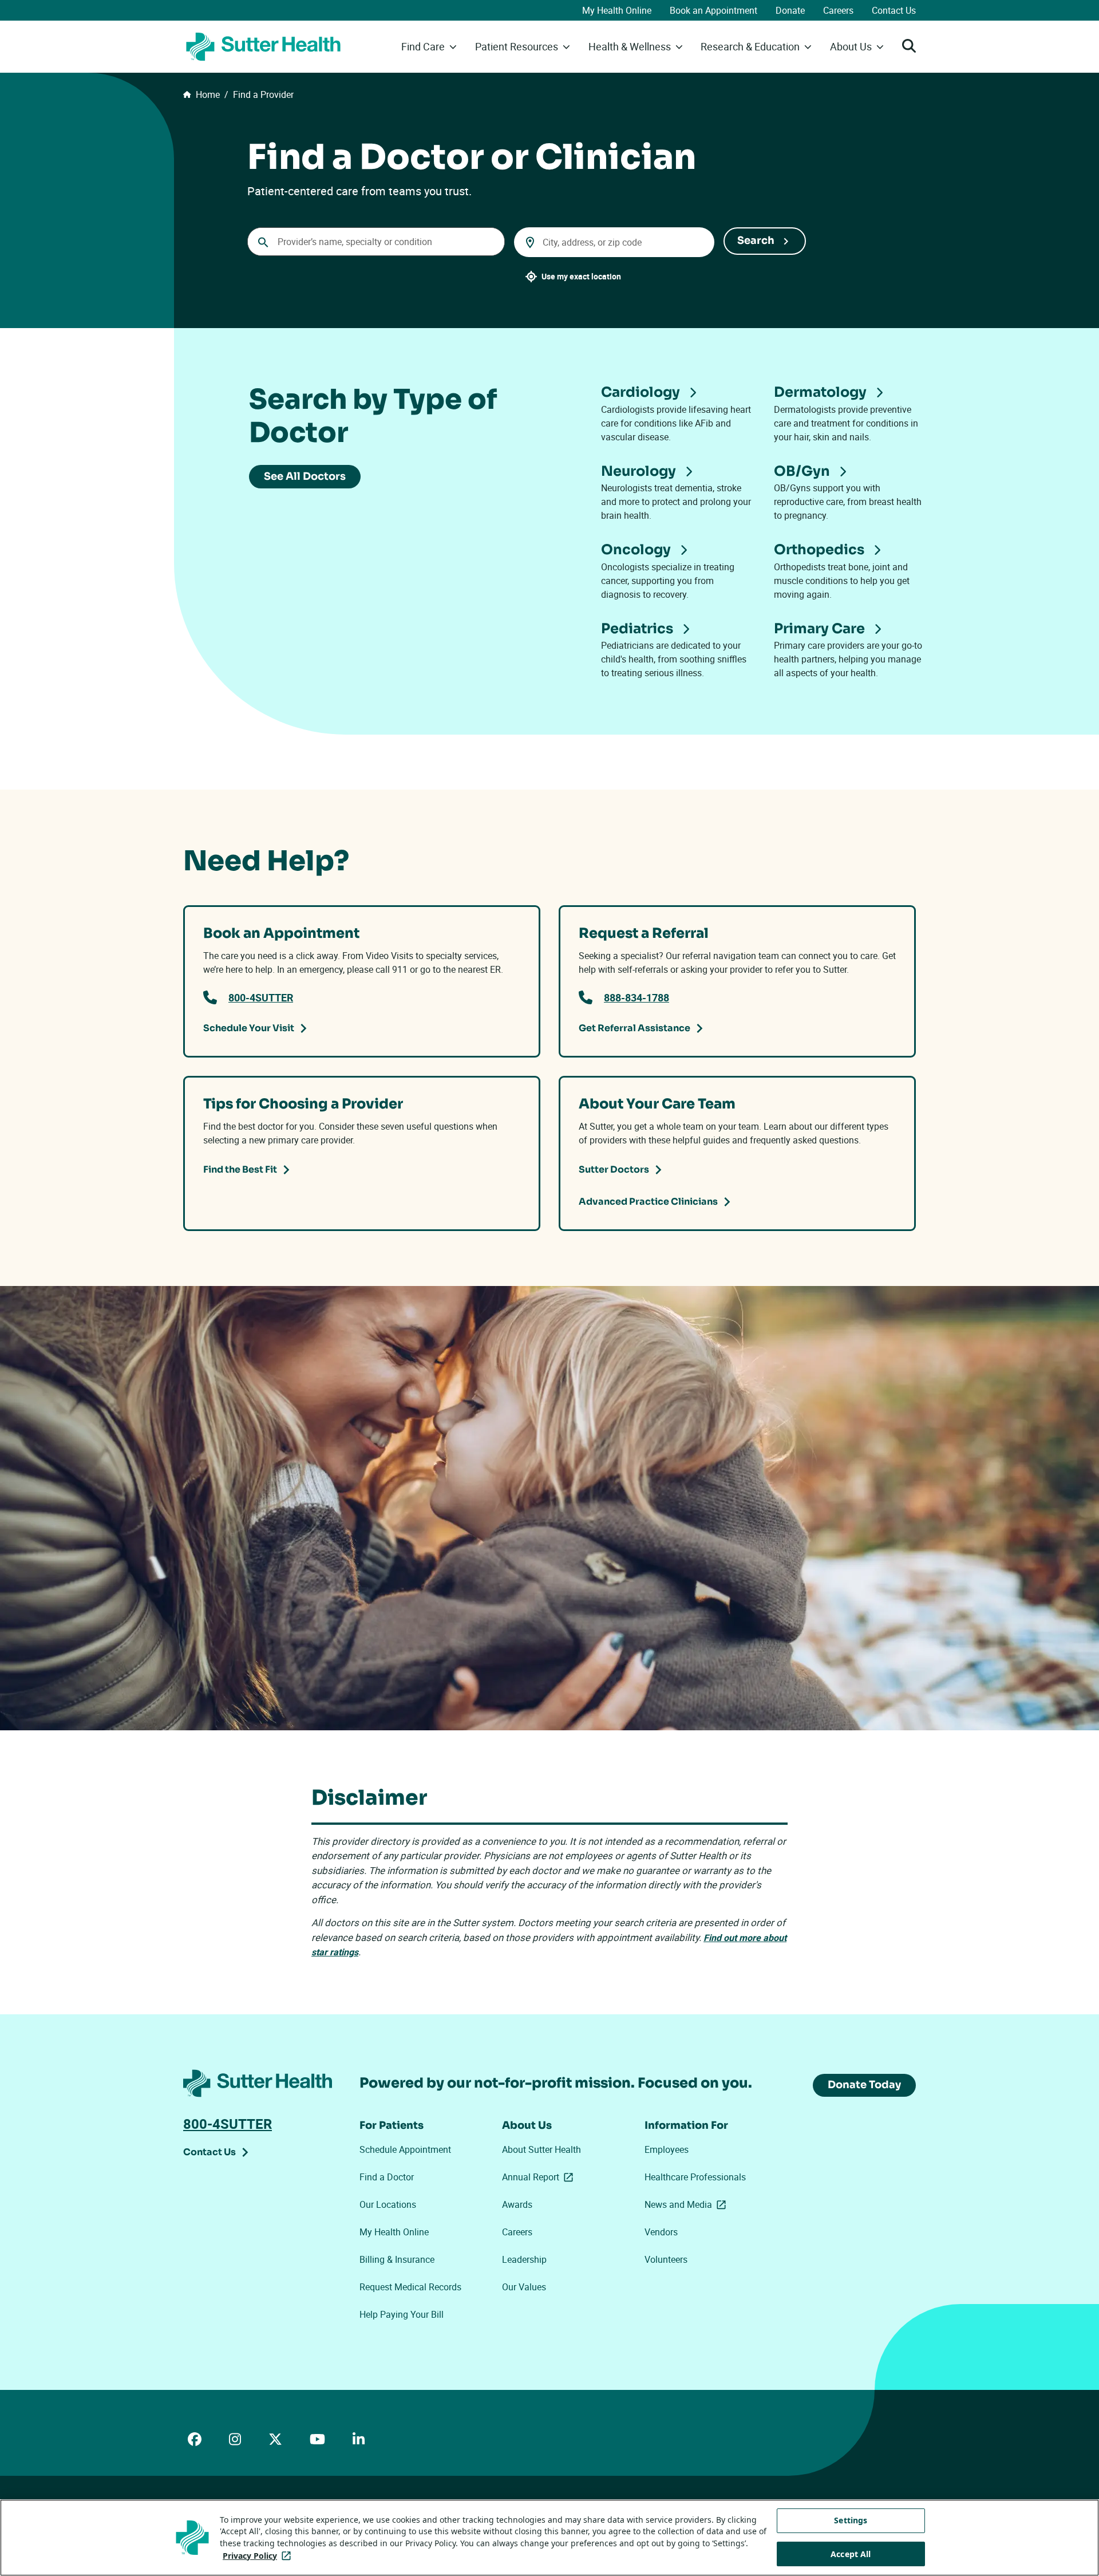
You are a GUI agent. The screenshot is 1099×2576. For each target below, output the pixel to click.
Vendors (661, 2232)
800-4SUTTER (261, 997)
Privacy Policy (259, 2556)
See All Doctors (305, 476)
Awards (517, 2204)
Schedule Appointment (405, 2149)
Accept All (851, 2554)
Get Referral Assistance (635, 1028)
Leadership (524, 2259)
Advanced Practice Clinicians (648, 1202)
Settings (851, 2520)
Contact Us (894, 10)
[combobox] (376, 242)
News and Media (687, 2204)
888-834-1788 (637, 997)
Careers (838, 10)
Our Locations (388, 2204)
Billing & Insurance (397, 2259)
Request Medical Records (410, 2287)
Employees (667, 2149)
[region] (549, 2538)
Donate (790, 10)
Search (756, 240)
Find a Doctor (387, 2177)
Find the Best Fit (240, 1169)
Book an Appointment (713, 10)
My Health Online (617, 10)
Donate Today (864, 2085)
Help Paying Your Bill (402, 2314)
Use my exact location (581, 276)
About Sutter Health (541, 2149)
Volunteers (666, 2259)
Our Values (524, 2287)
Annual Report (540, 2177)
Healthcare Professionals (695, 2177)
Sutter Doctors (614, 1169)
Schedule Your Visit (249, 1028)
